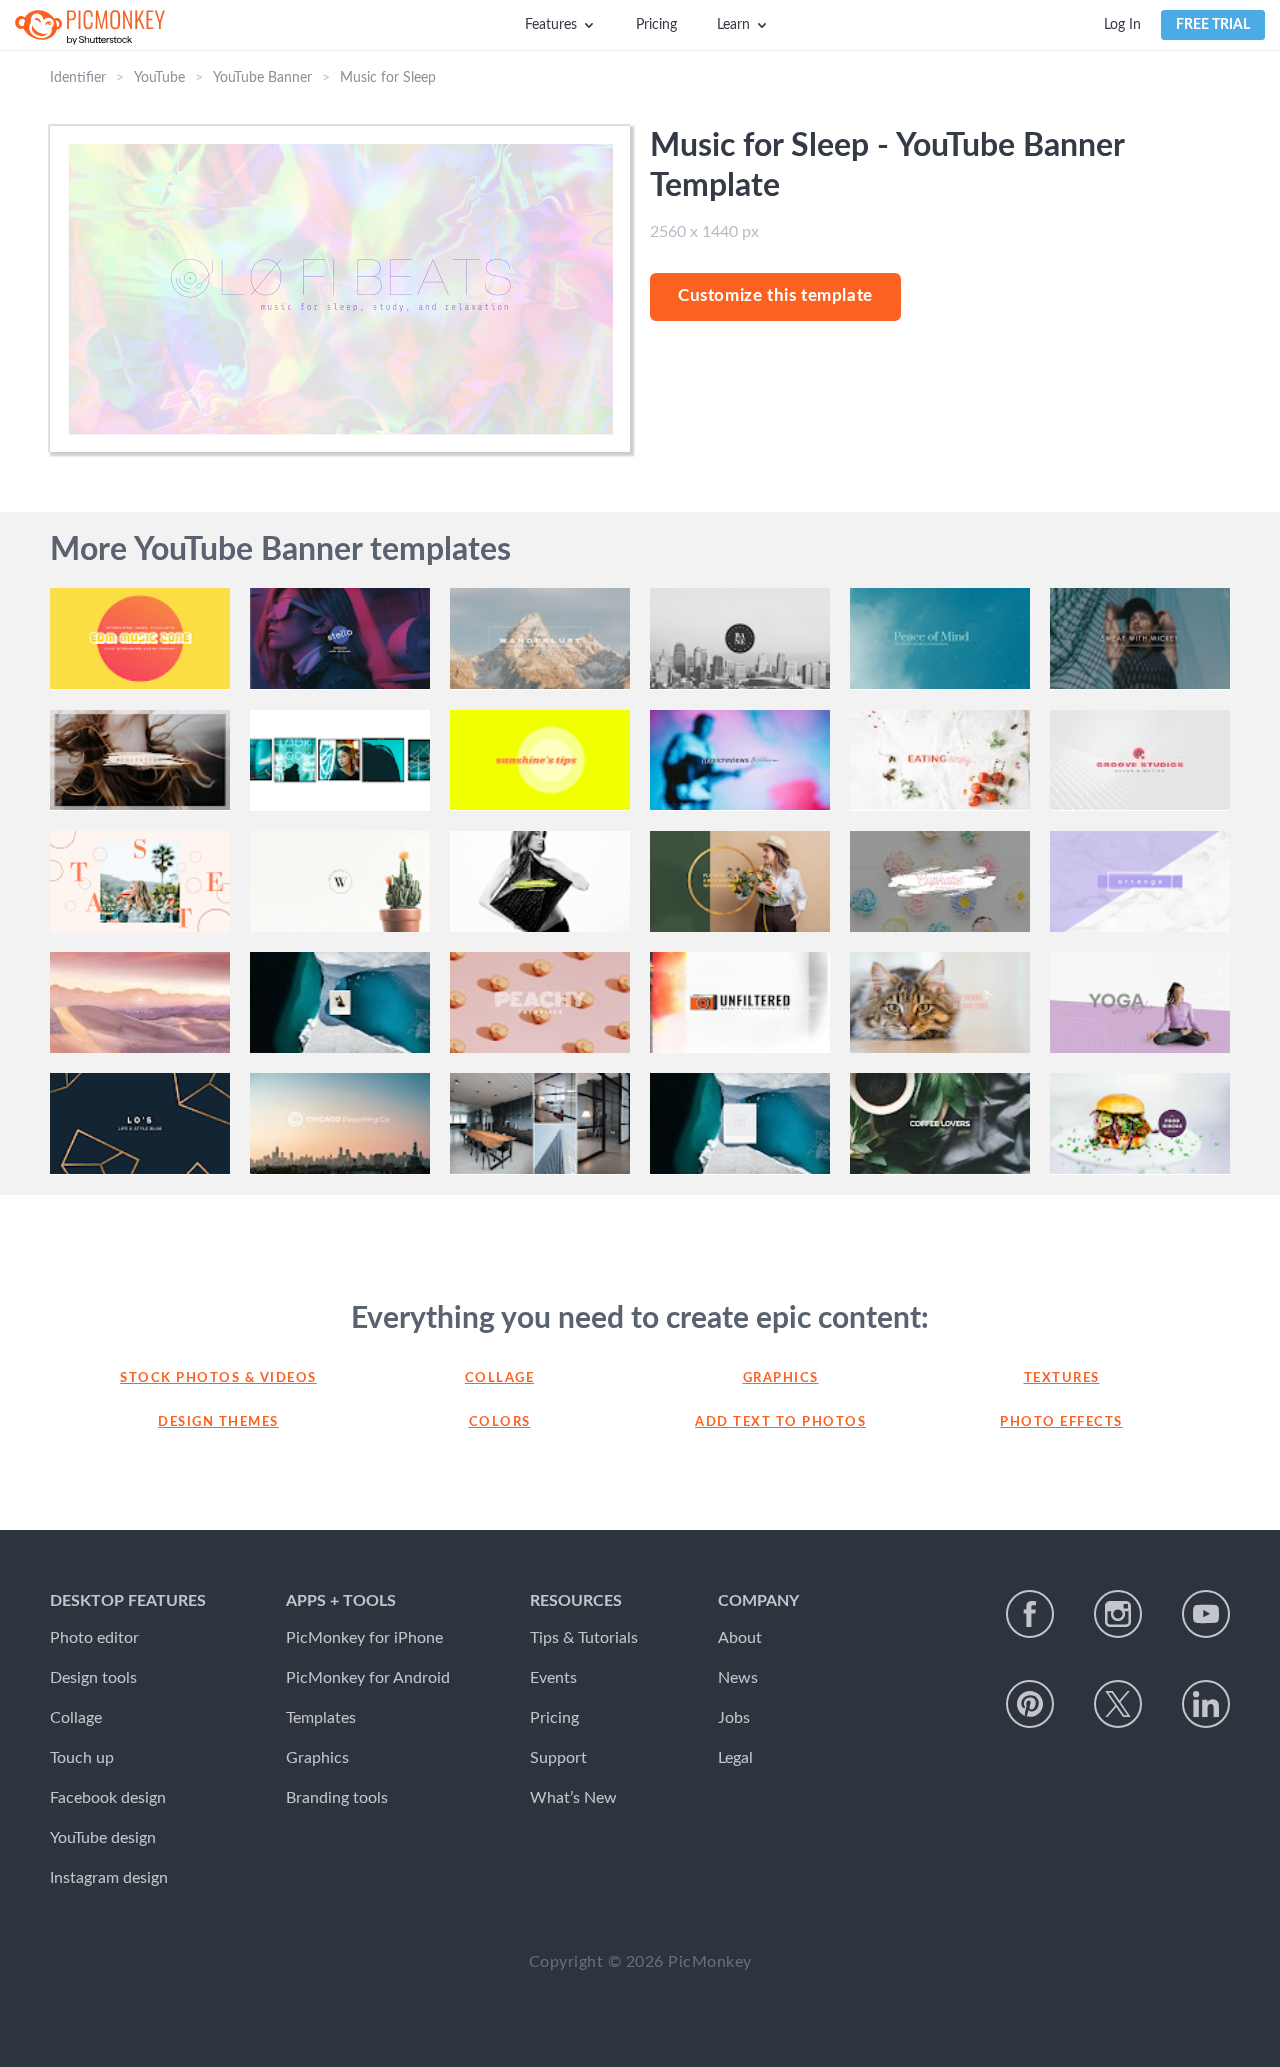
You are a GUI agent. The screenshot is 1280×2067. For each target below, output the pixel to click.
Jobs (734, 1718)
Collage (500, 1378)
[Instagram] (1118, 1614)
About (740, 1638)
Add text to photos (780, 1422)
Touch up (82, 1758)
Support (558, 1758)
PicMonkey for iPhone (364, 1638)
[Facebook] (1030, 1614)
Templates (321, 1718)
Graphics (781, 1378)
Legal (735, 1758)
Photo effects (1061, 1422)
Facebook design (108, 1798)
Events (553, 1678)
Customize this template (775, 295)
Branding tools (337, 1798)
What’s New (573, 1798)
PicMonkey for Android (368, 1678)
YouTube (159, 78)
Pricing (656, 25)
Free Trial (1213, 25)
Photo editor (94, 1638)
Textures (1062, 1378)
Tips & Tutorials (584, 1638)
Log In (1122, 25)
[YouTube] (1206, 1614)
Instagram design (109, 1878)
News (738, 1678)
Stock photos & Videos (218, 1378)
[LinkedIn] (1206, 1704)
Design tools (93, 1678)
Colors (500, 1422)
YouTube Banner (262, 78)
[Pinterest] (1030, 1704)
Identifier (78, 78)
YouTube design (103, 1838)
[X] (1118, 1704)
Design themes (218, 1422)
